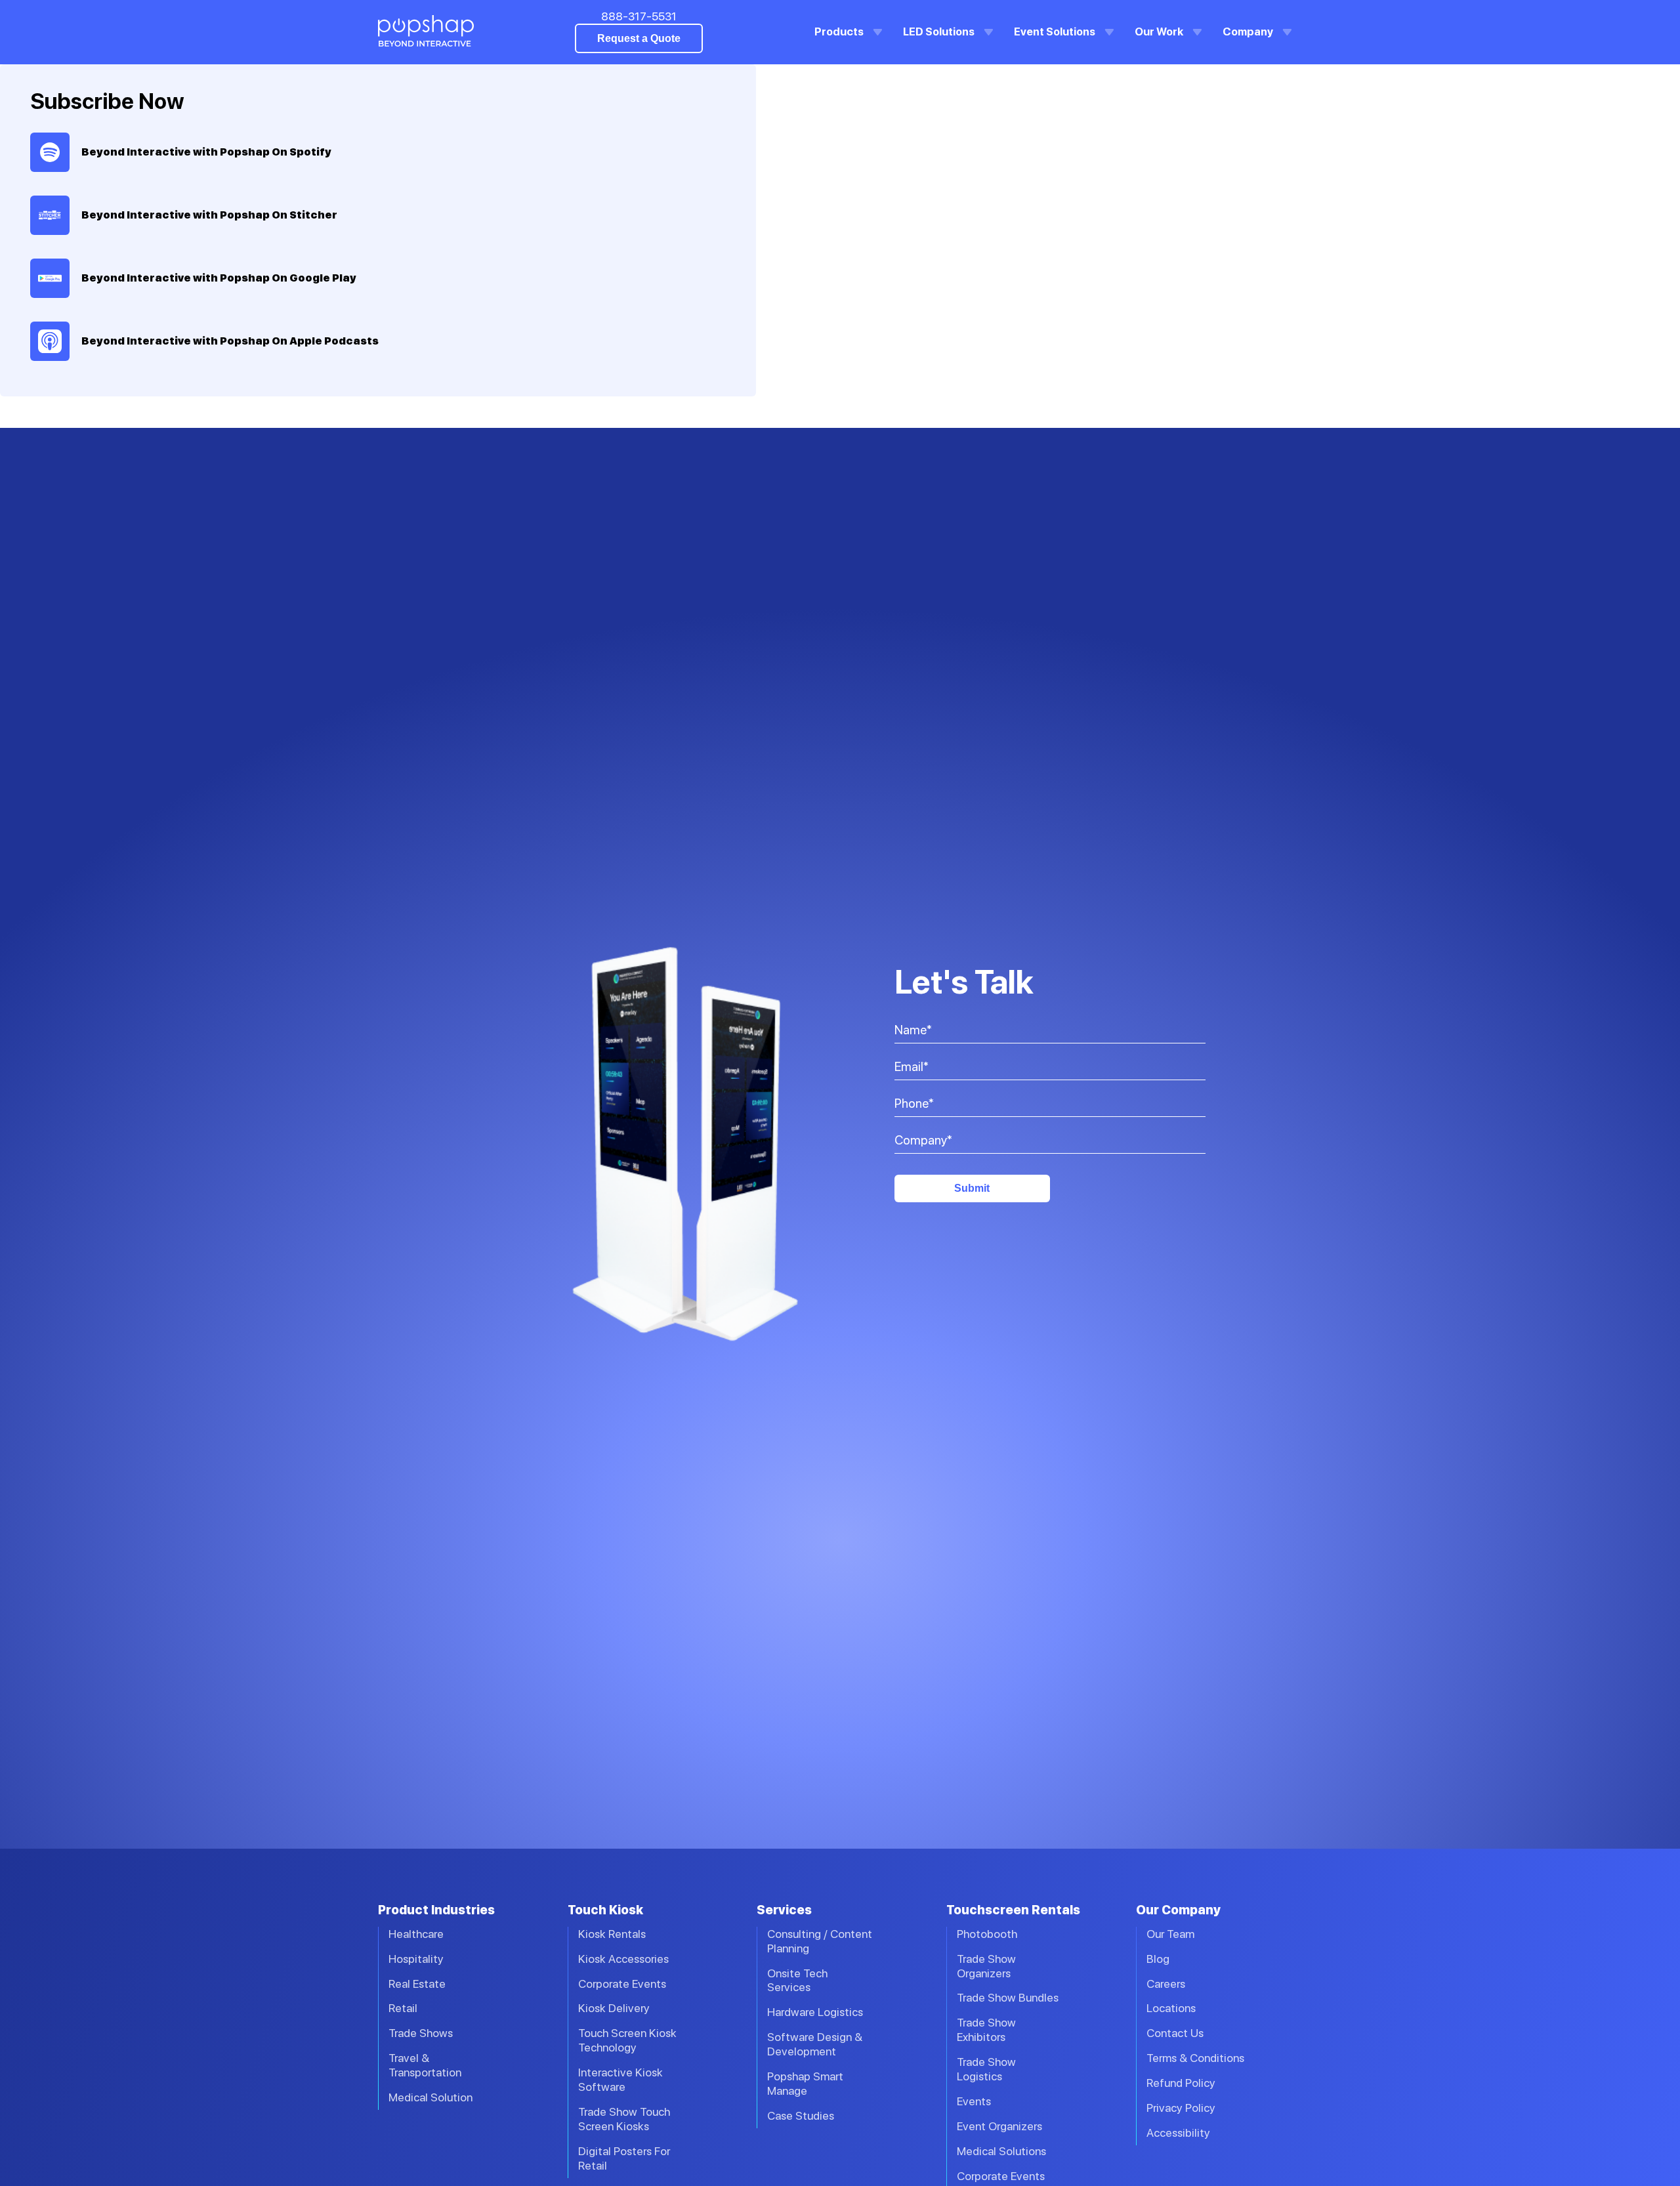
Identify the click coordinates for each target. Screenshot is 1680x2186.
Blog (1158, 1959)
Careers (1166, 1984)
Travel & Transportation (425, 2065)
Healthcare (416, 1934)
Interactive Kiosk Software (620, 2079)
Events (974, 2101)
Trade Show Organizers (986, 1966)
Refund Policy (1181, 2083)
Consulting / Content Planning (820, 1941)
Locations (1171, 2008)
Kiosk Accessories (623, 1959)
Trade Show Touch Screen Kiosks (624, 2119)
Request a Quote (639, 38)
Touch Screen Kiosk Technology (627, 2040)
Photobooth (987, 1934)
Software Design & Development (815, 2044)
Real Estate (417, 1984)
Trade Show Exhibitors (986, 2029)
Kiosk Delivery (614, 2008)
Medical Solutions (1001, 2151)
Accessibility (1178, 2133)
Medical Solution (430, 2097)
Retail (403, 2008)
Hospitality (416, 1959)
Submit (972, 1188)
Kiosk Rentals (612, 1934)
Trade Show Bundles (1008, 1997)
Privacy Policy (1181, 2108)
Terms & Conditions (1195, 2058)
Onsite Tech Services (797, 1980)
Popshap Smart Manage (805, 2083)
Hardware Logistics (815, 2012)
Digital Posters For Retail (624, 2158)
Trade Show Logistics (986, 2069)
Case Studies (801, 2115)
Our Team (1170, 1934)
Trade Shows (421, 2033)
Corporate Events (622, 1984)
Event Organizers (999, 2126)
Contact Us (1175, 2033)
